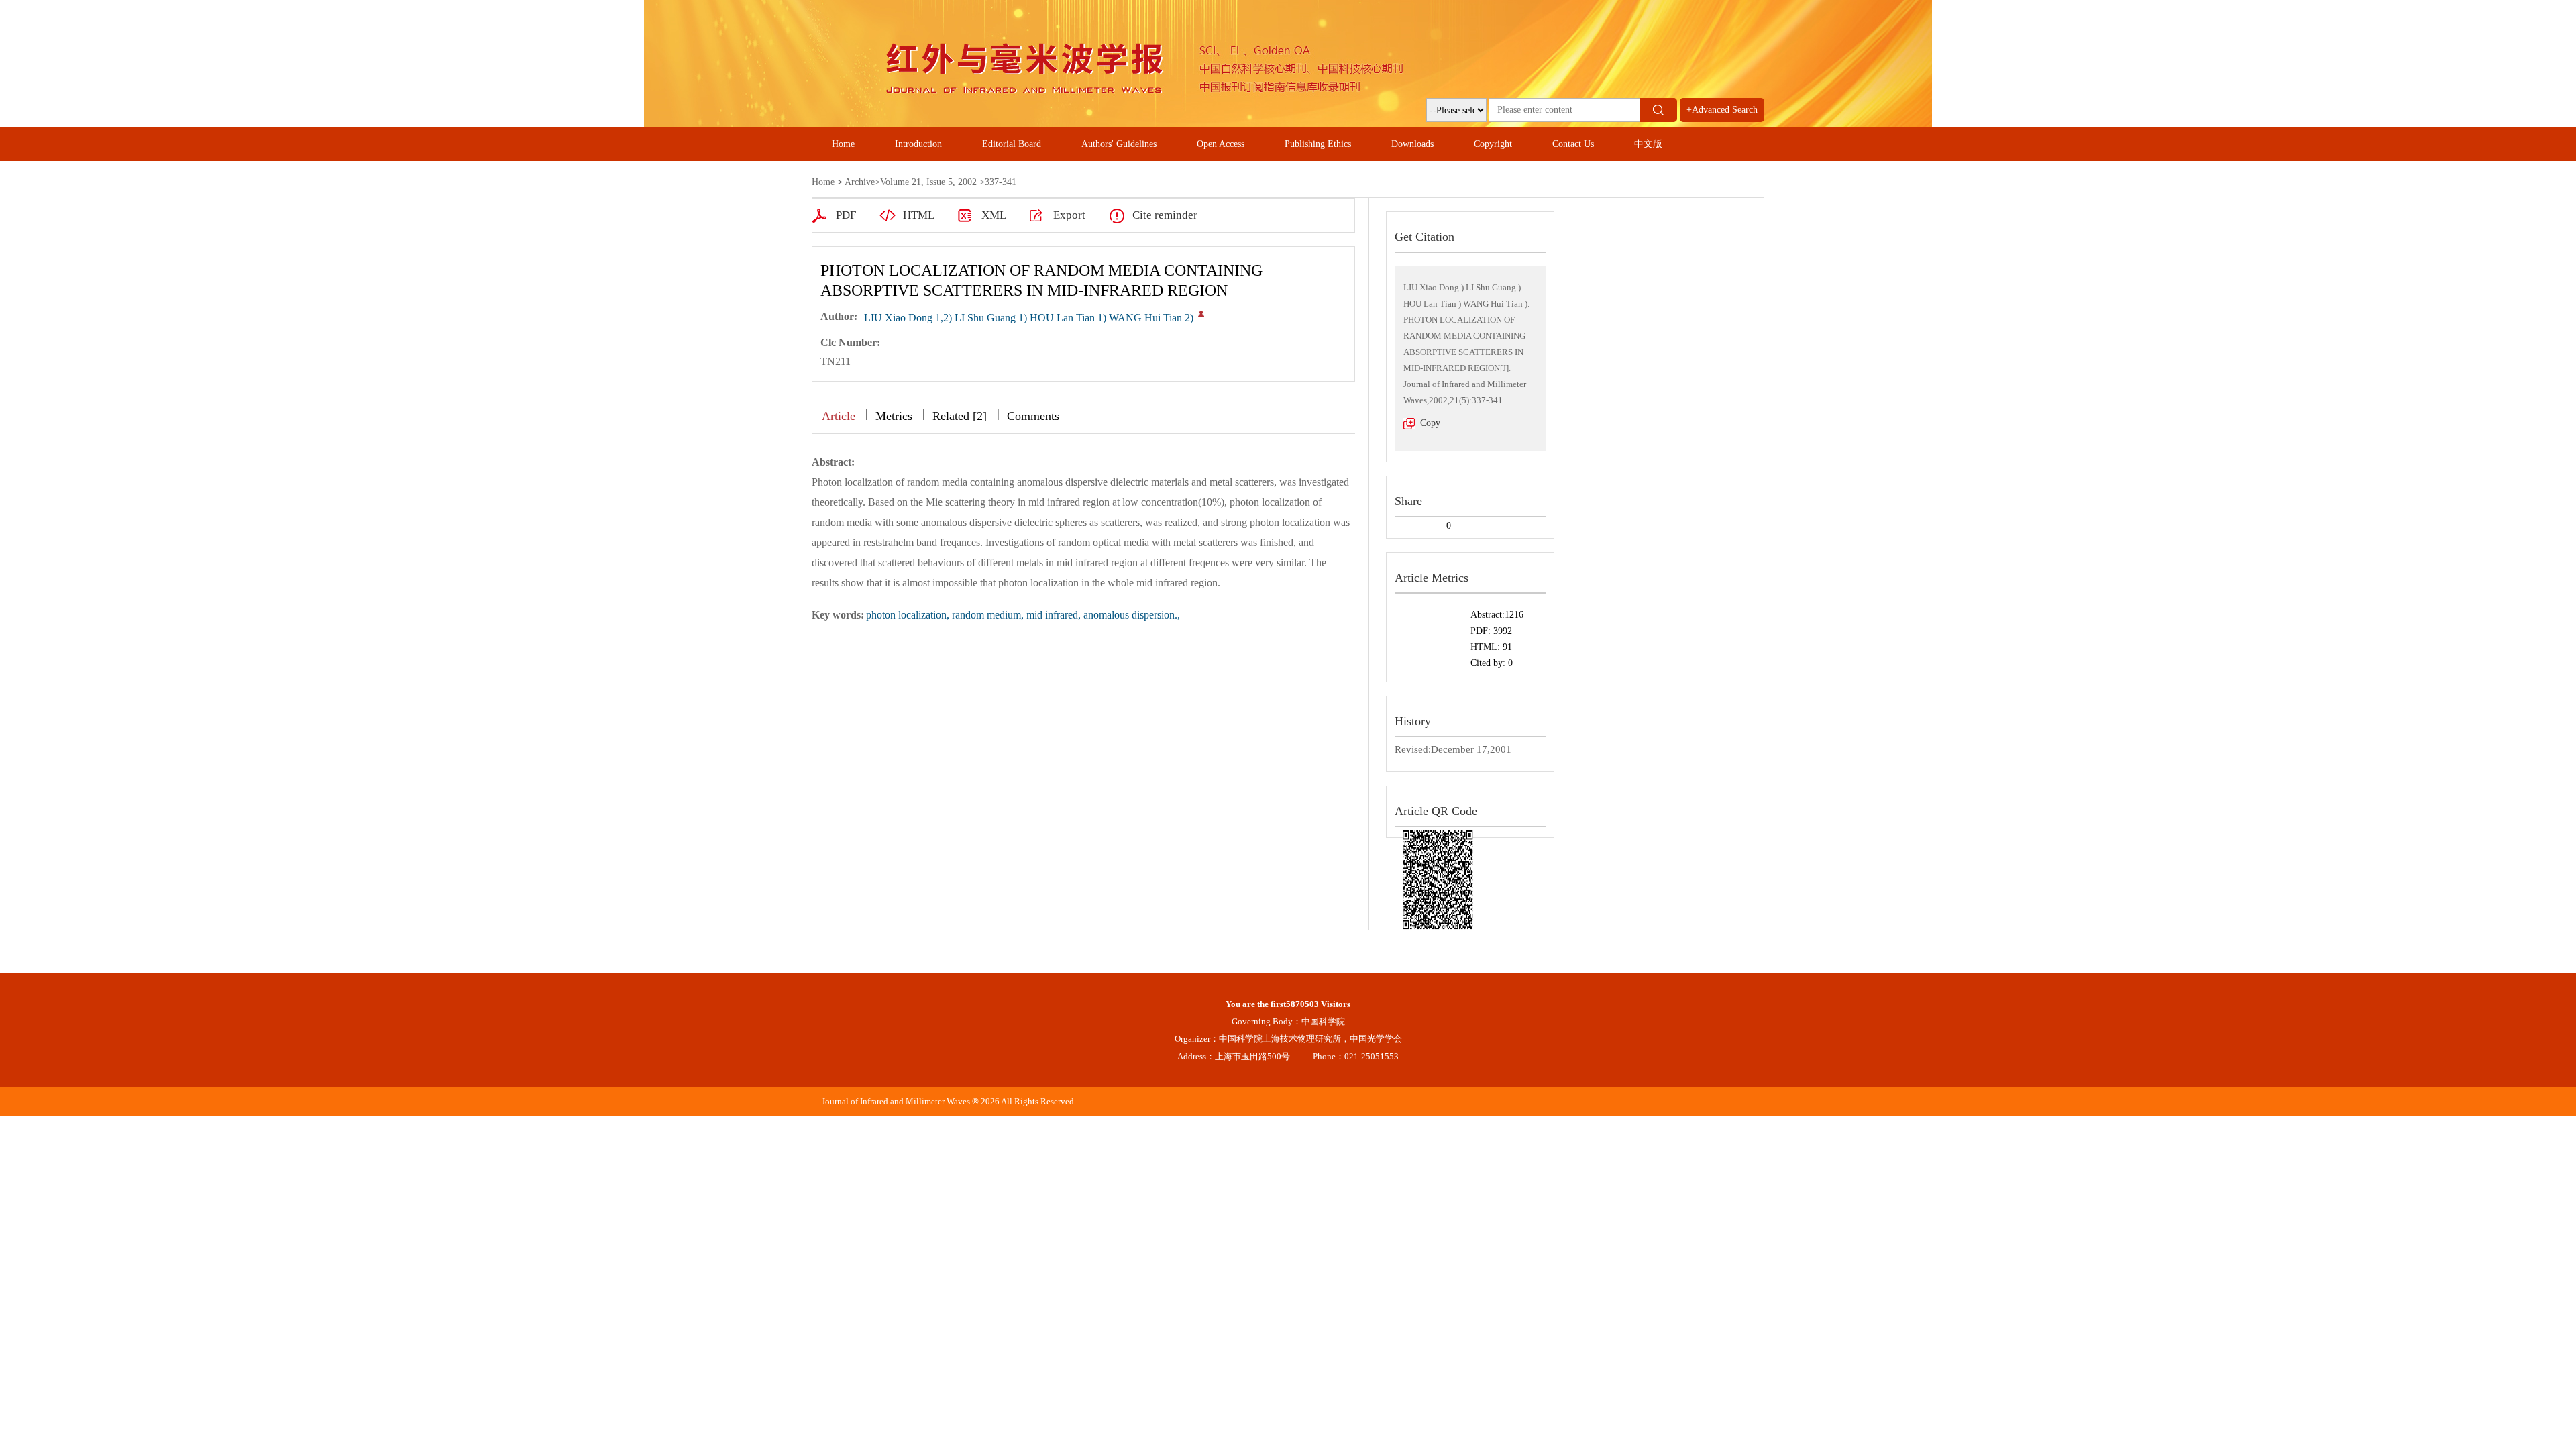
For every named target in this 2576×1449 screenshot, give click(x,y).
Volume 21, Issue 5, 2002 (928, 182)
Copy (1430, 423)
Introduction (918, 144)
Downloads (1412, 144)
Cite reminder (1165, 215)
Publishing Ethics (1318, 144)
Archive (860, 182)
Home (843, 144)
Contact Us (1573, 144)
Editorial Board (1012, 144)
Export (1069, 215)
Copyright (1493, 144)
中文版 (1648, 144)
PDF (846, 215)
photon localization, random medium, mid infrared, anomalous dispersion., (1023, 615)
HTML (919, 215)
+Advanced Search (1722, 110)
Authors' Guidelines (1119, 144)
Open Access (1221, 144)
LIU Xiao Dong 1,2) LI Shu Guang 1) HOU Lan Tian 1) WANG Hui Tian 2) (1029, 318)
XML (994, 215)
